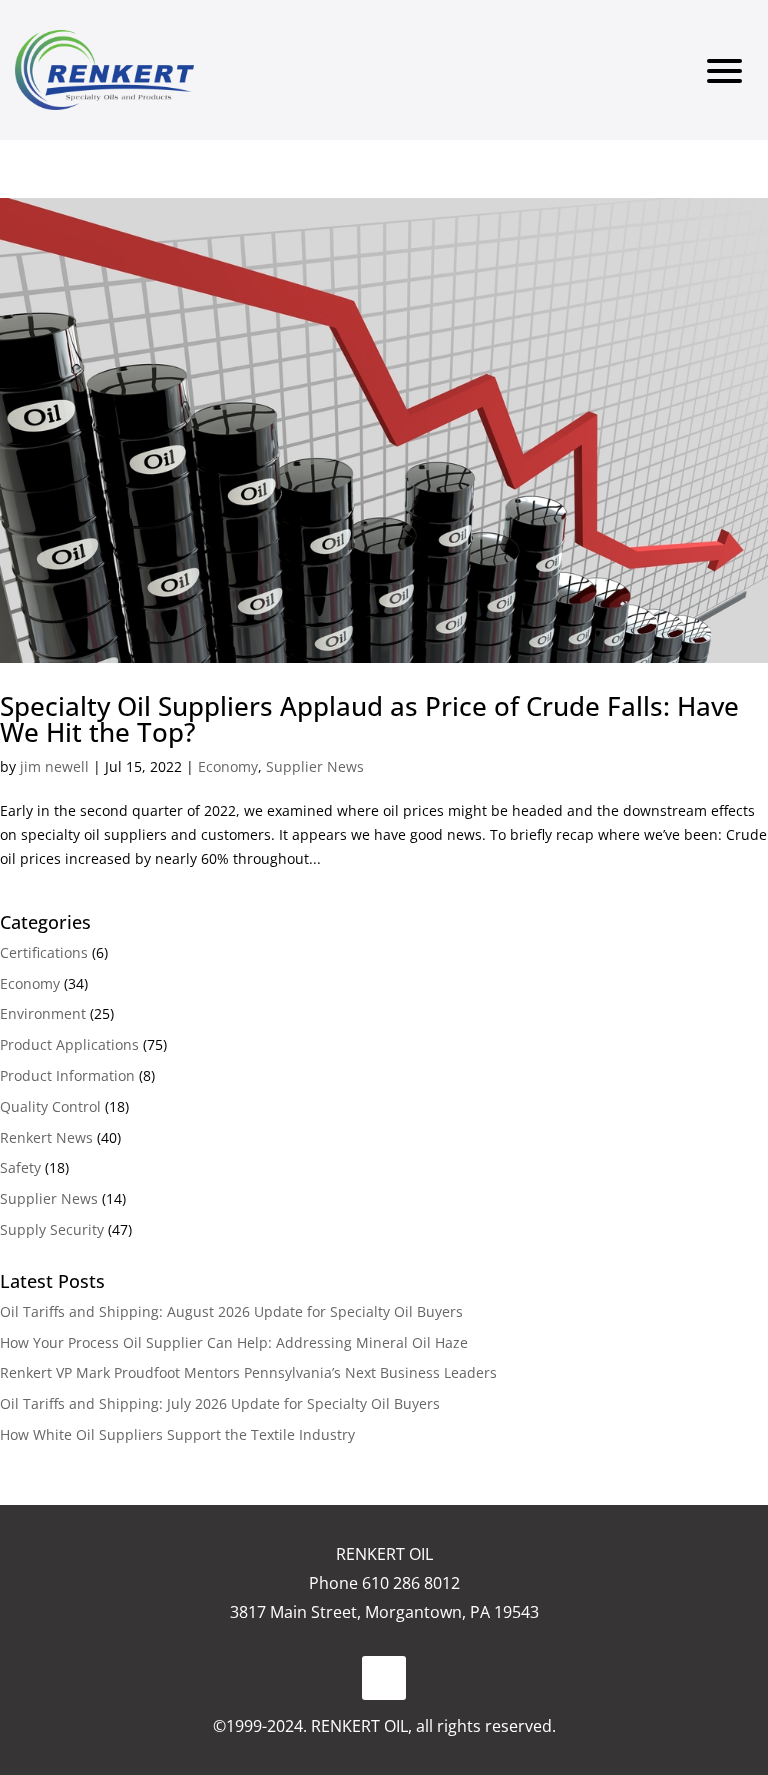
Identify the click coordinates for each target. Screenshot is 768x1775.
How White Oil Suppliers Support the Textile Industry (177, 1434)
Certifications (44, 952)
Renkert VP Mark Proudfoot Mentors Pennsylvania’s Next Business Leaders (248, 1372)
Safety (20, 1167)
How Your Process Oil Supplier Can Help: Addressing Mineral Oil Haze (234, 1342)
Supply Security (52, 1229)
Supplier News (315, 766)
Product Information (67, 1075)
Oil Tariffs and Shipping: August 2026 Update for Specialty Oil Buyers (231, 1311)
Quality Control (50, 1106)
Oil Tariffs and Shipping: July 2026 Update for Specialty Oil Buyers (220, 1403)
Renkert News (46, 1137)
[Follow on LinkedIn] (384, 1678)
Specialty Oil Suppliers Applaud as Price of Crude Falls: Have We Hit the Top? (369, 719)
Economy (228, 766)
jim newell (54, 766)
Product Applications (69, 1044)
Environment (43, 1013)
